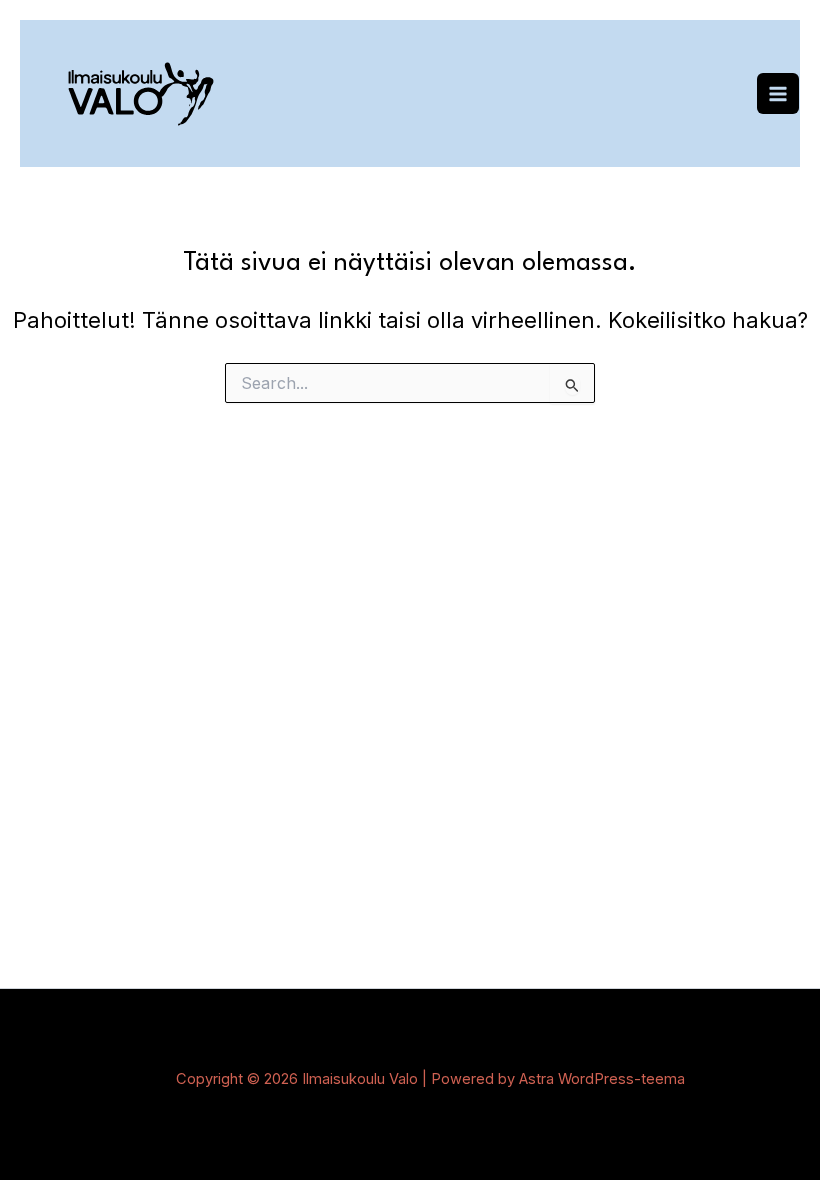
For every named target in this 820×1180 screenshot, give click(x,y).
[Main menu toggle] (778, 94)
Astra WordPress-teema (602, 1079)
